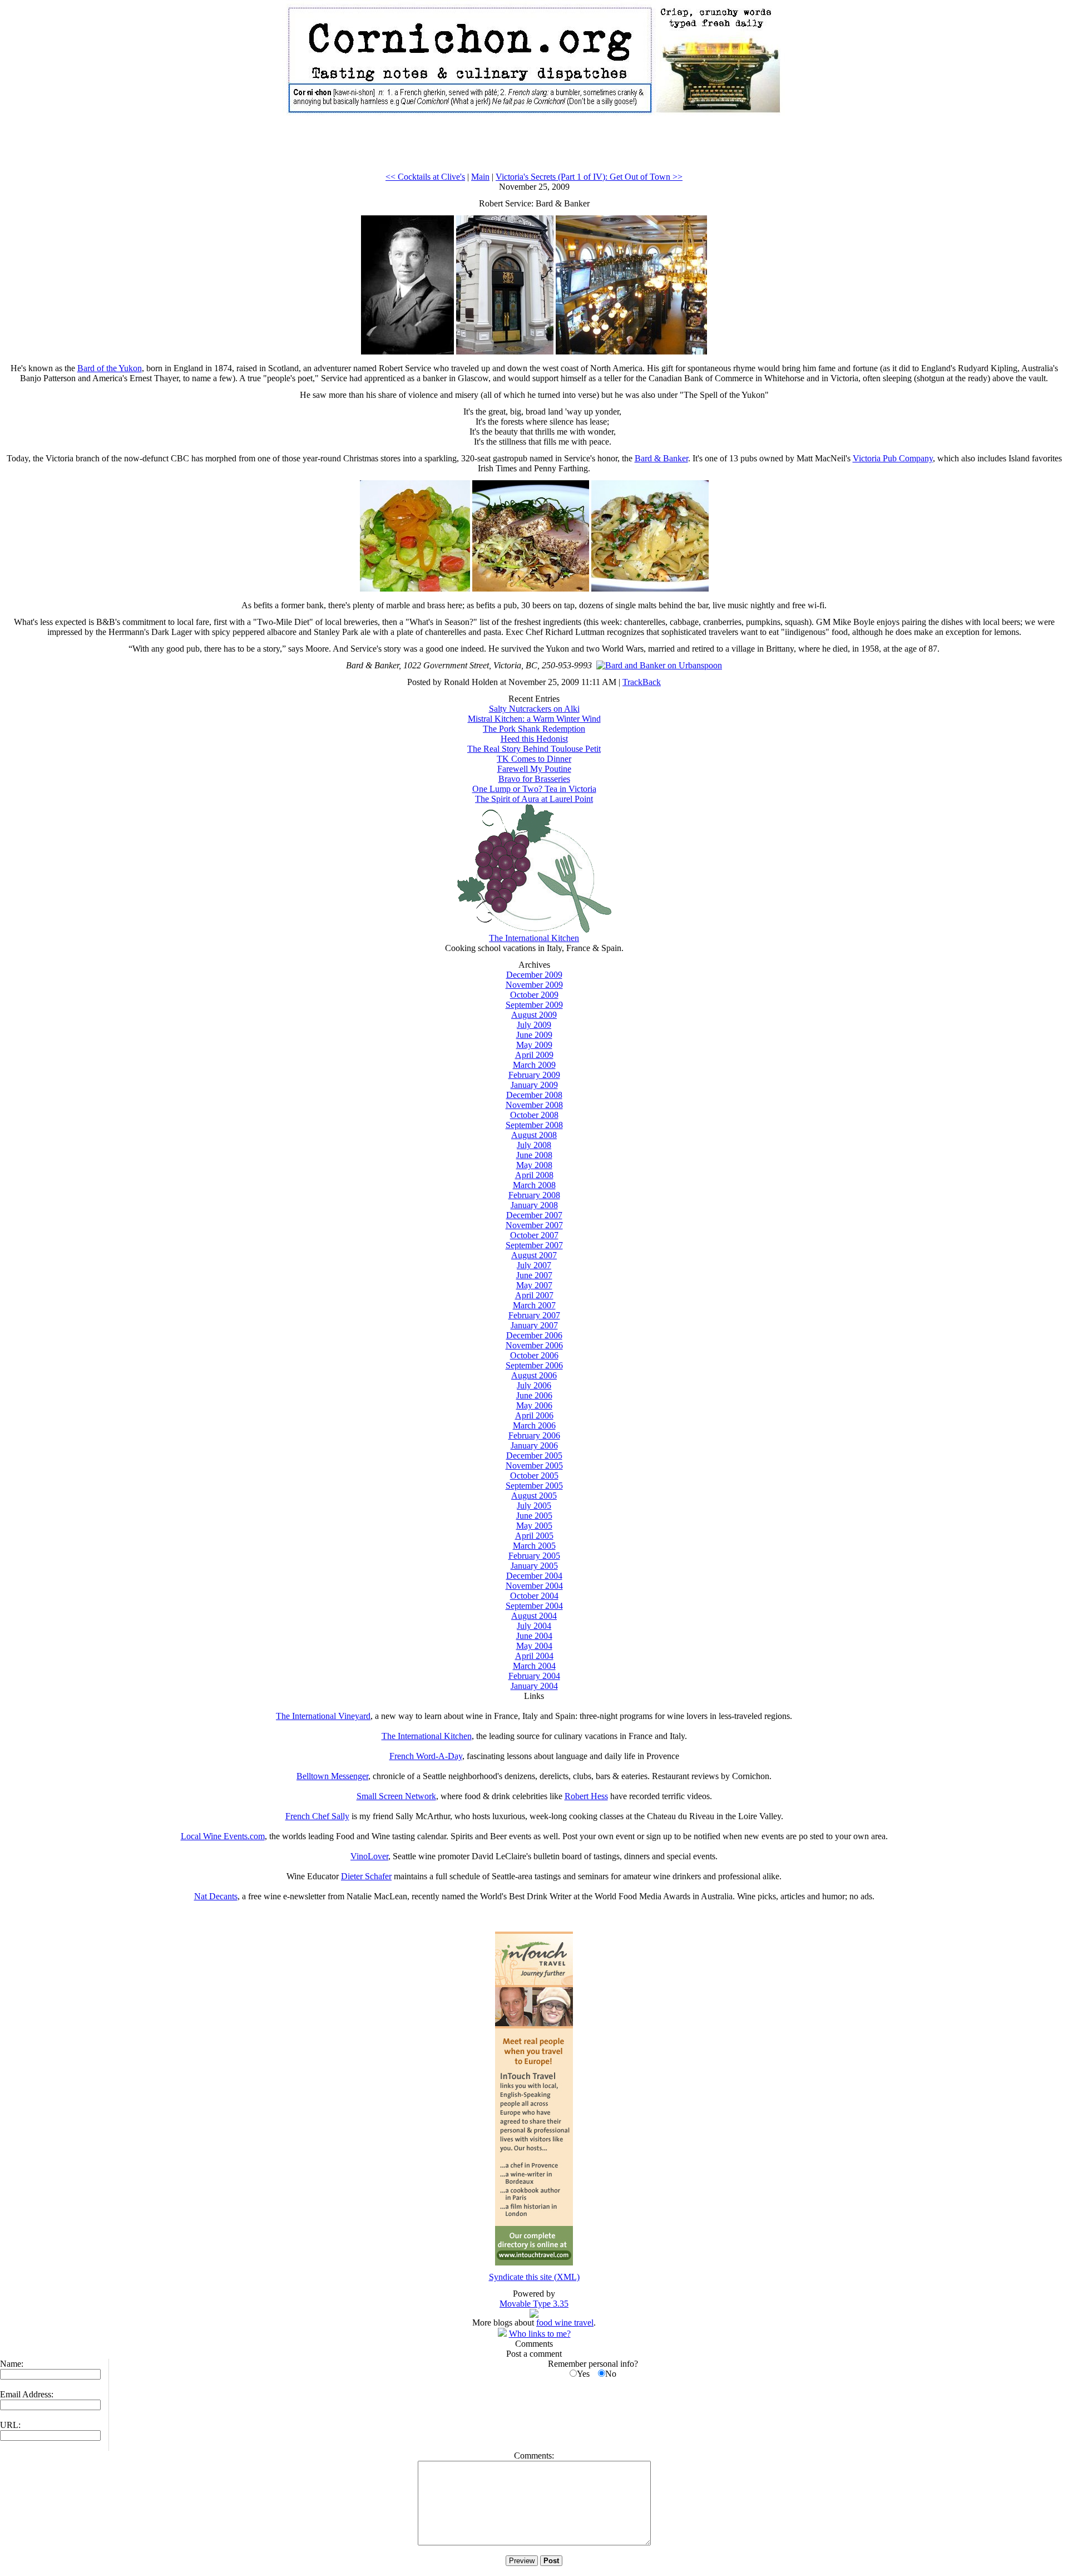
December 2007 (534, 1215)
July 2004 (534, 1626)
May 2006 (534, 1405)
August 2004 (534, 1616)
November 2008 (534, 1105)
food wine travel (565, 2323)
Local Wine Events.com (223, 1836)
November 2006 (534, 1345)
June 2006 (534, 1395)
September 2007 (534, 1245)
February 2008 (534, 1195)
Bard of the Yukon (110, 368)
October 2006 (534, 1355)
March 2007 (534, 1305)
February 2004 (534, 1676)
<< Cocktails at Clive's (425, 177)
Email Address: (27, 2394)
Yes (583, 2374)
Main (480, 177)
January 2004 (534, 1686)
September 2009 (534, 1005)
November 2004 (534, 1586)
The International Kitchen (534, 938)
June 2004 (534, 1636)
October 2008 (534, 1115)
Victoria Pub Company (893, 458)
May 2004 (534, 1646)
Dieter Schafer (366, 1876)
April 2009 (534, 1055)
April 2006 (534, 1415)
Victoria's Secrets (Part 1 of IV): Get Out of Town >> (589, 177)
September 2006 (534, 1365)
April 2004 (534, 1656)
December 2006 (534, 1335)
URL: (10, 2425)
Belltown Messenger (332, 1776)
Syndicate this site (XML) (534, 2277)
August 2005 (534, 1496)
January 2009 (534, 1085)
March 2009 (534, 1065)
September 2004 (534, 1606)
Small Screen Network (396, 1796)
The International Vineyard (323, 1716)
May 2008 (534, 1165)
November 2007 (534, 1225)
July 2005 (534, 1506)
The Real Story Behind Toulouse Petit (534, 749)
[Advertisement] (534, 147)
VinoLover (369, 1856)
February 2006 (534, 1435)
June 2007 (534, 1275)
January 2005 (534, 1566)
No (611, 2374)
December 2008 (534, 1095)
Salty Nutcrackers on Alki (534, 709)
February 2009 (534, 1075)
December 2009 (534, 975)
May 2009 (534, 1045)
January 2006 (534, 1445)
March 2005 (534, 1546)
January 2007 (534, 1325)
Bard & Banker (661, 458)
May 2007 (534, 1285)
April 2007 (534, 1295)
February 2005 (534, 1556)
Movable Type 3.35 (534, 2304)
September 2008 (534, 1125)
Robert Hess (586, 1796)
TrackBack (642, 682)
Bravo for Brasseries (534, 779)
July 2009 (534, 1025)
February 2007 (534, 1315)
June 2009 (534, 1035)
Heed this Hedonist (534, 739)
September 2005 (534, 1486)
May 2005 (534, 1526)
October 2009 (534, 995)
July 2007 (534, 1265)
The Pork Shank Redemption (534, 729)
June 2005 (534, 1516)
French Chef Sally (317, 1816)
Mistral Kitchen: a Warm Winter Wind (534, 719)
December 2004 (534, 1576)
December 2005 (534, 1456)
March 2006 (534, 1425)
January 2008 (534, 1205)
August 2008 (534, 1135)
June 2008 (534, 1155)
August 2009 (534, 1015)
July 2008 (534, 1145)
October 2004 (534, 1596)
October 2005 (534, 1476)
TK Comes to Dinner (534, 759)
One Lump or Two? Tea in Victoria (534, 789)
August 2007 (534, 1255)
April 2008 (534, 1175)
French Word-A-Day (426, 1756)
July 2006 (534, 1385)
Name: (12, 2364)
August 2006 (534, 1375)
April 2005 (534, 1536)
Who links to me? (540, 2334)
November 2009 (534, 985)
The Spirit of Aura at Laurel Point (534, 799)
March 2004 (534, 1666)
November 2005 (534, 1466)
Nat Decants (216, 1896)
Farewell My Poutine (534, 769)
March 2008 (534, 1185)
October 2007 (534, 1235)
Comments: (534, 2456)
